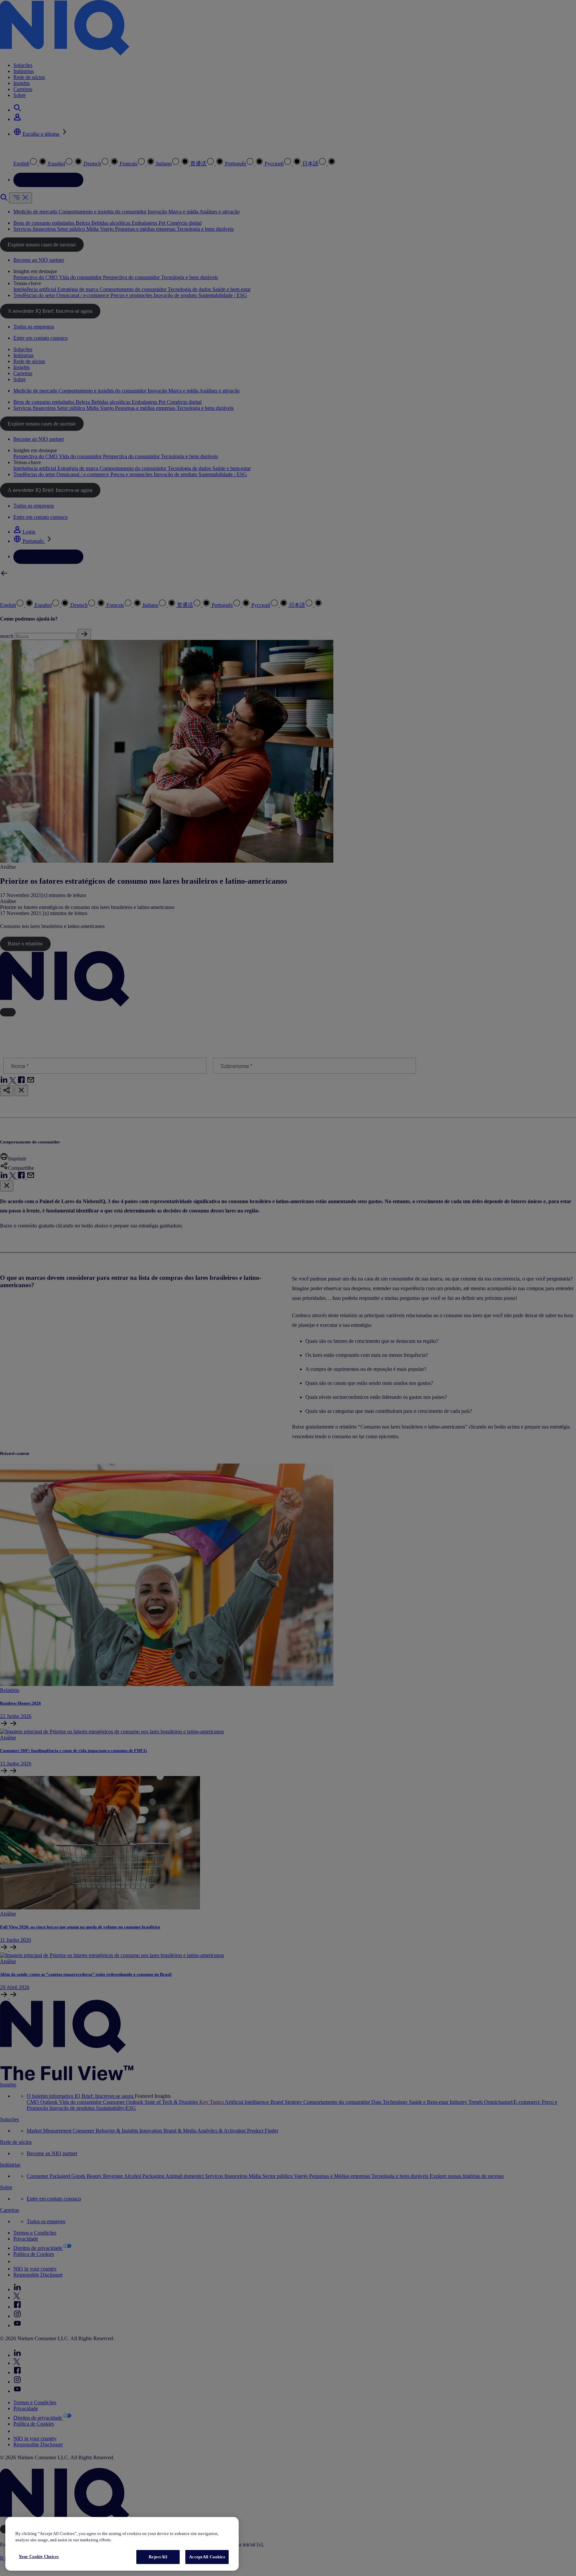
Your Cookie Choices (39, 2556)
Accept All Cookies (207, 2557)
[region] (122, 2544)
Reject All (158, 2557)
